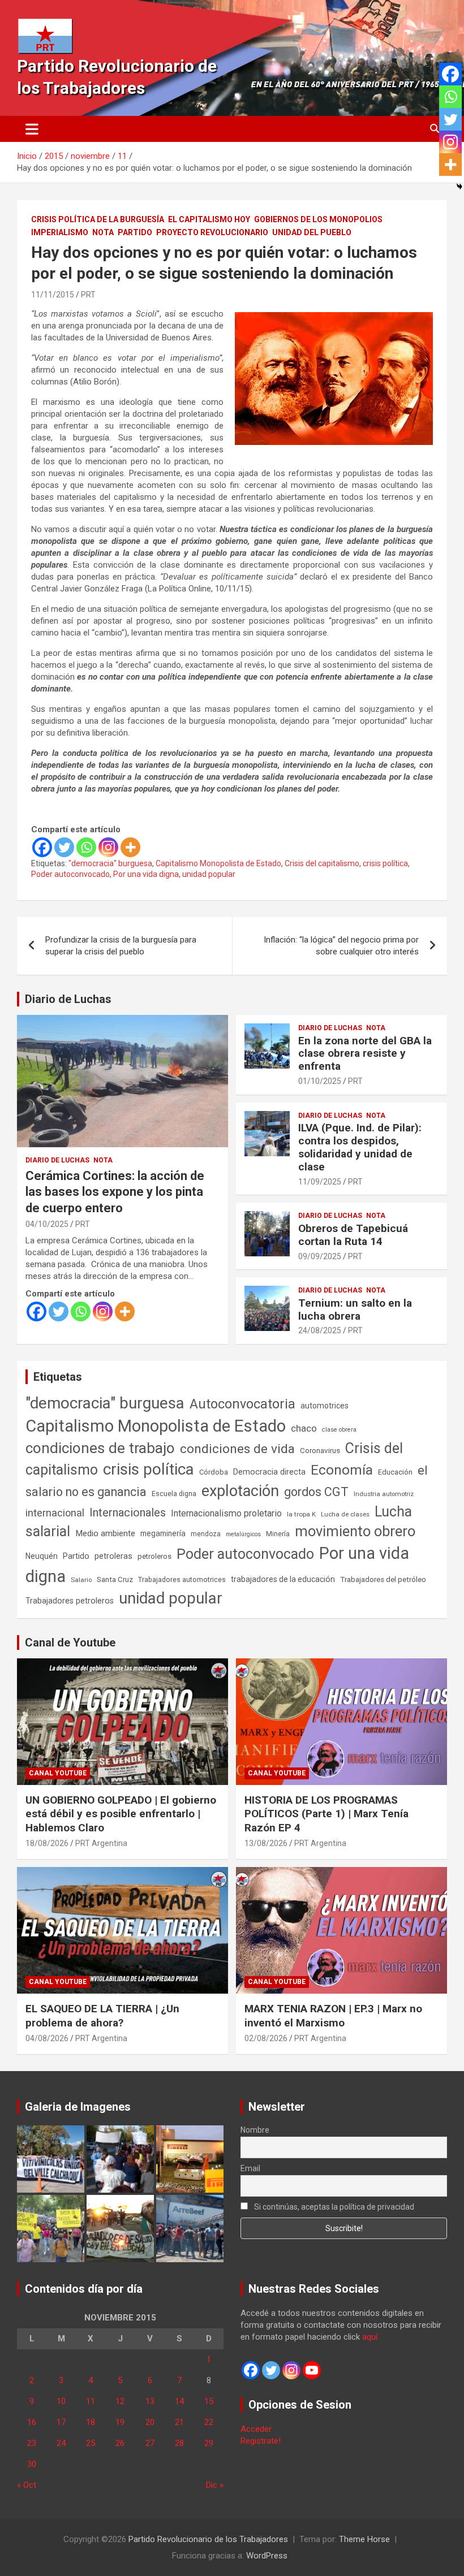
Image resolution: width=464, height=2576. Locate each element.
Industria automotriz (384, 1494)
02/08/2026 (266, 2038)
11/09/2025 (320, 1182)
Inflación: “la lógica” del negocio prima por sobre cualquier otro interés (341, 946)
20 (150, 2422)
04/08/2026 (47, 2038)
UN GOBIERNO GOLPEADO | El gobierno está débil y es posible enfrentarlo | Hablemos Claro (121, 1814)
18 (91, 2422)
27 (150, 2443)
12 (120, 2401)
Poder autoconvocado (70, 874)
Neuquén (42, 1556)
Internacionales (128, 1513)
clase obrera (339, 1430)
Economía (342, 1470)
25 (91, 2443)
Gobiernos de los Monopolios (318, 219)
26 (120, 2443)
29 (209, 2443)
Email (250, 2168)
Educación (395, 1472)
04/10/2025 (47, 1224)
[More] (130, 847)
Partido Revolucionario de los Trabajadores (208, 2539)
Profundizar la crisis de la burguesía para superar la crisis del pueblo (121, 946)
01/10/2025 (320, 1081)
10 (61, 2401)
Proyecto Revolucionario (212, 232)
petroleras (113, 1556)
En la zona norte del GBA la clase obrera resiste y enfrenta (365, 1054)
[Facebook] (42, 847)
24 (61, 2443)
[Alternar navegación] (32, 129)
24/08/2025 (320, 1330)
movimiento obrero (355, 1531)
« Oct (27, 2485)
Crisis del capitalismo (322, 863)
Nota (103, 232)
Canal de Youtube (70, 1643)
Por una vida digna (146, 874)
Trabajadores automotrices (182, 1579)
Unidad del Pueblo (312, 232)
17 (61, 2422)
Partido (135, 232)
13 (150, 2401)
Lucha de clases (345, 1514)
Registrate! (261, 2441)
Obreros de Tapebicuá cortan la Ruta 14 (353, 1235)
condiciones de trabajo (100, 1448)
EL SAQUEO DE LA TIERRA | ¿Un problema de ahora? (102, 2016)
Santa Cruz (115, 1579)
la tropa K (301, 1514)
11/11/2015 (53, 295)
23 (32, 2443)
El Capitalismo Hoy (209, 219)
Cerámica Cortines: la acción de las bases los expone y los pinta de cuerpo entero (115, 1192)
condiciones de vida (237, 1449)
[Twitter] (64, 847)
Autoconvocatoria (242, 1404)
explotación (240, 1491)
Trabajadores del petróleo (383, 1579)
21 (179, 2422)
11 (91, 2401)
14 (179, 2401)
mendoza (206, 1534)
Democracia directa (269, 1472)
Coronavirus (320, 1450)
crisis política (385, 863)
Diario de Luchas (68, 999)
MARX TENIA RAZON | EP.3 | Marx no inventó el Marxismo (333, 2016)
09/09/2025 (320, 1256)
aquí (370, 2337)
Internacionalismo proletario (226, 1513)
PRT (88, 295)
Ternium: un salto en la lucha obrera (355, 1309)
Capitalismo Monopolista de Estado (218, 863)
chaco (304, 1428)
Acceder (256, 2429)
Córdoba (214, 1472)
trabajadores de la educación (283, 1579)
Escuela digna (174, 1494)
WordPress (267, 2556)
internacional (55, 1513)
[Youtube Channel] (312, 2370)
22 (209, 2422)
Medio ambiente (105, 1533)
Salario (81, 1580)
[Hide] (459, 187)
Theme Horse (364, 2539)
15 (209, 2401)
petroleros (154, 1556)
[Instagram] (108, 847)
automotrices (325, 1406)
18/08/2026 (47, 1843)
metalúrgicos (243, 1534)
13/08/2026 (266, 1843)
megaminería (163, 1533)
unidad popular (209, 874)
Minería (278, 1534)
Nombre (255, 2130)
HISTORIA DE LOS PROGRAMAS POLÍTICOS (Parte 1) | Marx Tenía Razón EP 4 (326, 1814)
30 (32, 2464)
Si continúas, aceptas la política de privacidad (333, 2207)
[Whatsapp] (86, 847)
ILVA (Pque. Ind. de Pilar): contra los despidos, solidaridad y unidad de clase (360, 1147)
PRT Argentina (101, 1843)
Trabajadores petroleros (70, 1601)
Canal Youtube (58, 1773)
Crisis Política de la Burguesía (98, 219)
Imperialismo (60, 232)
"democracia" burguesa (110, 863)
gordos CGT (316, 1492)
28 (179, 2443)
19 (120, 2422)
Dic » (215, 2485)
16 (32, 2422)
